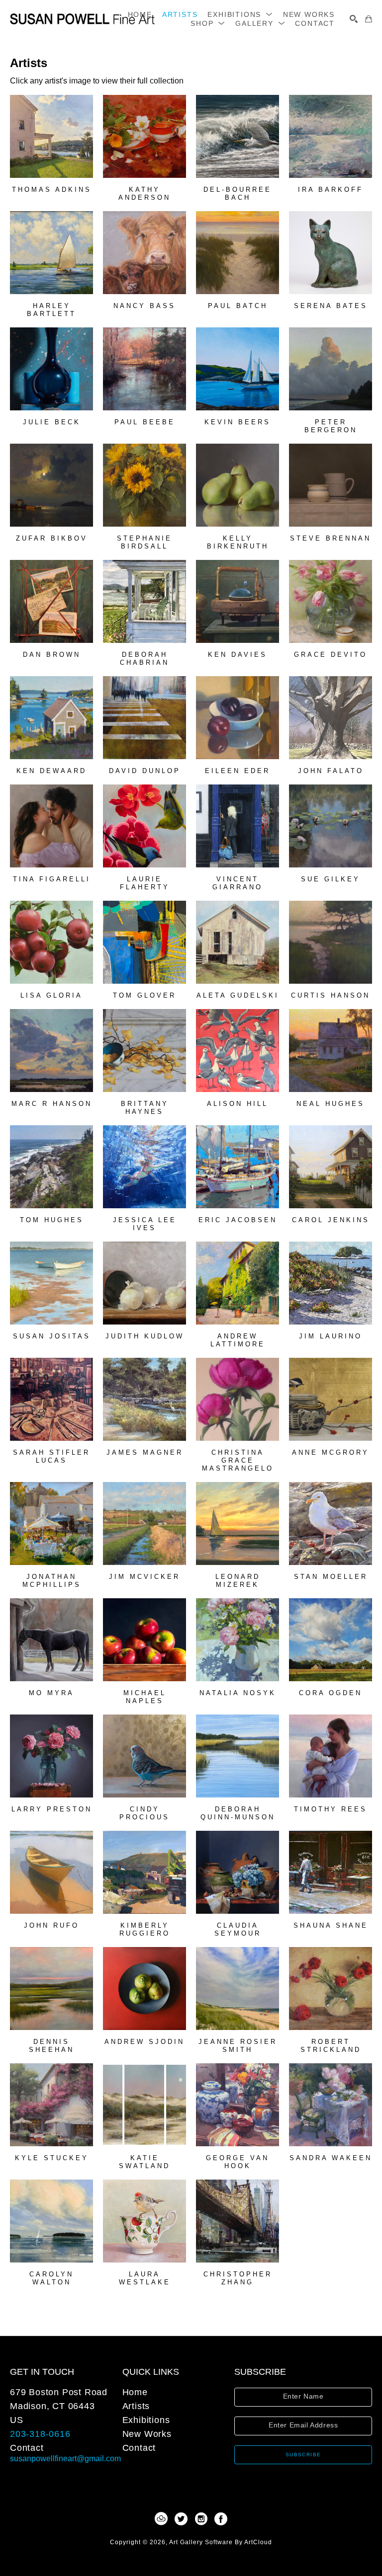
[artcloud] (161, 2519)
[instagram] (201, 2519)
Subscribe (303, 2455)
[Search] (354, 19)
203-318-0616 (40, 2434)
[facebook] (221, 2519)
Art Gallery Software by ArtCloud (221, 2542)
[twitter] (181, 2519)
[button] (240, 14)
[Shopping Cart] (369, 19)
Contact (27, 2448)
